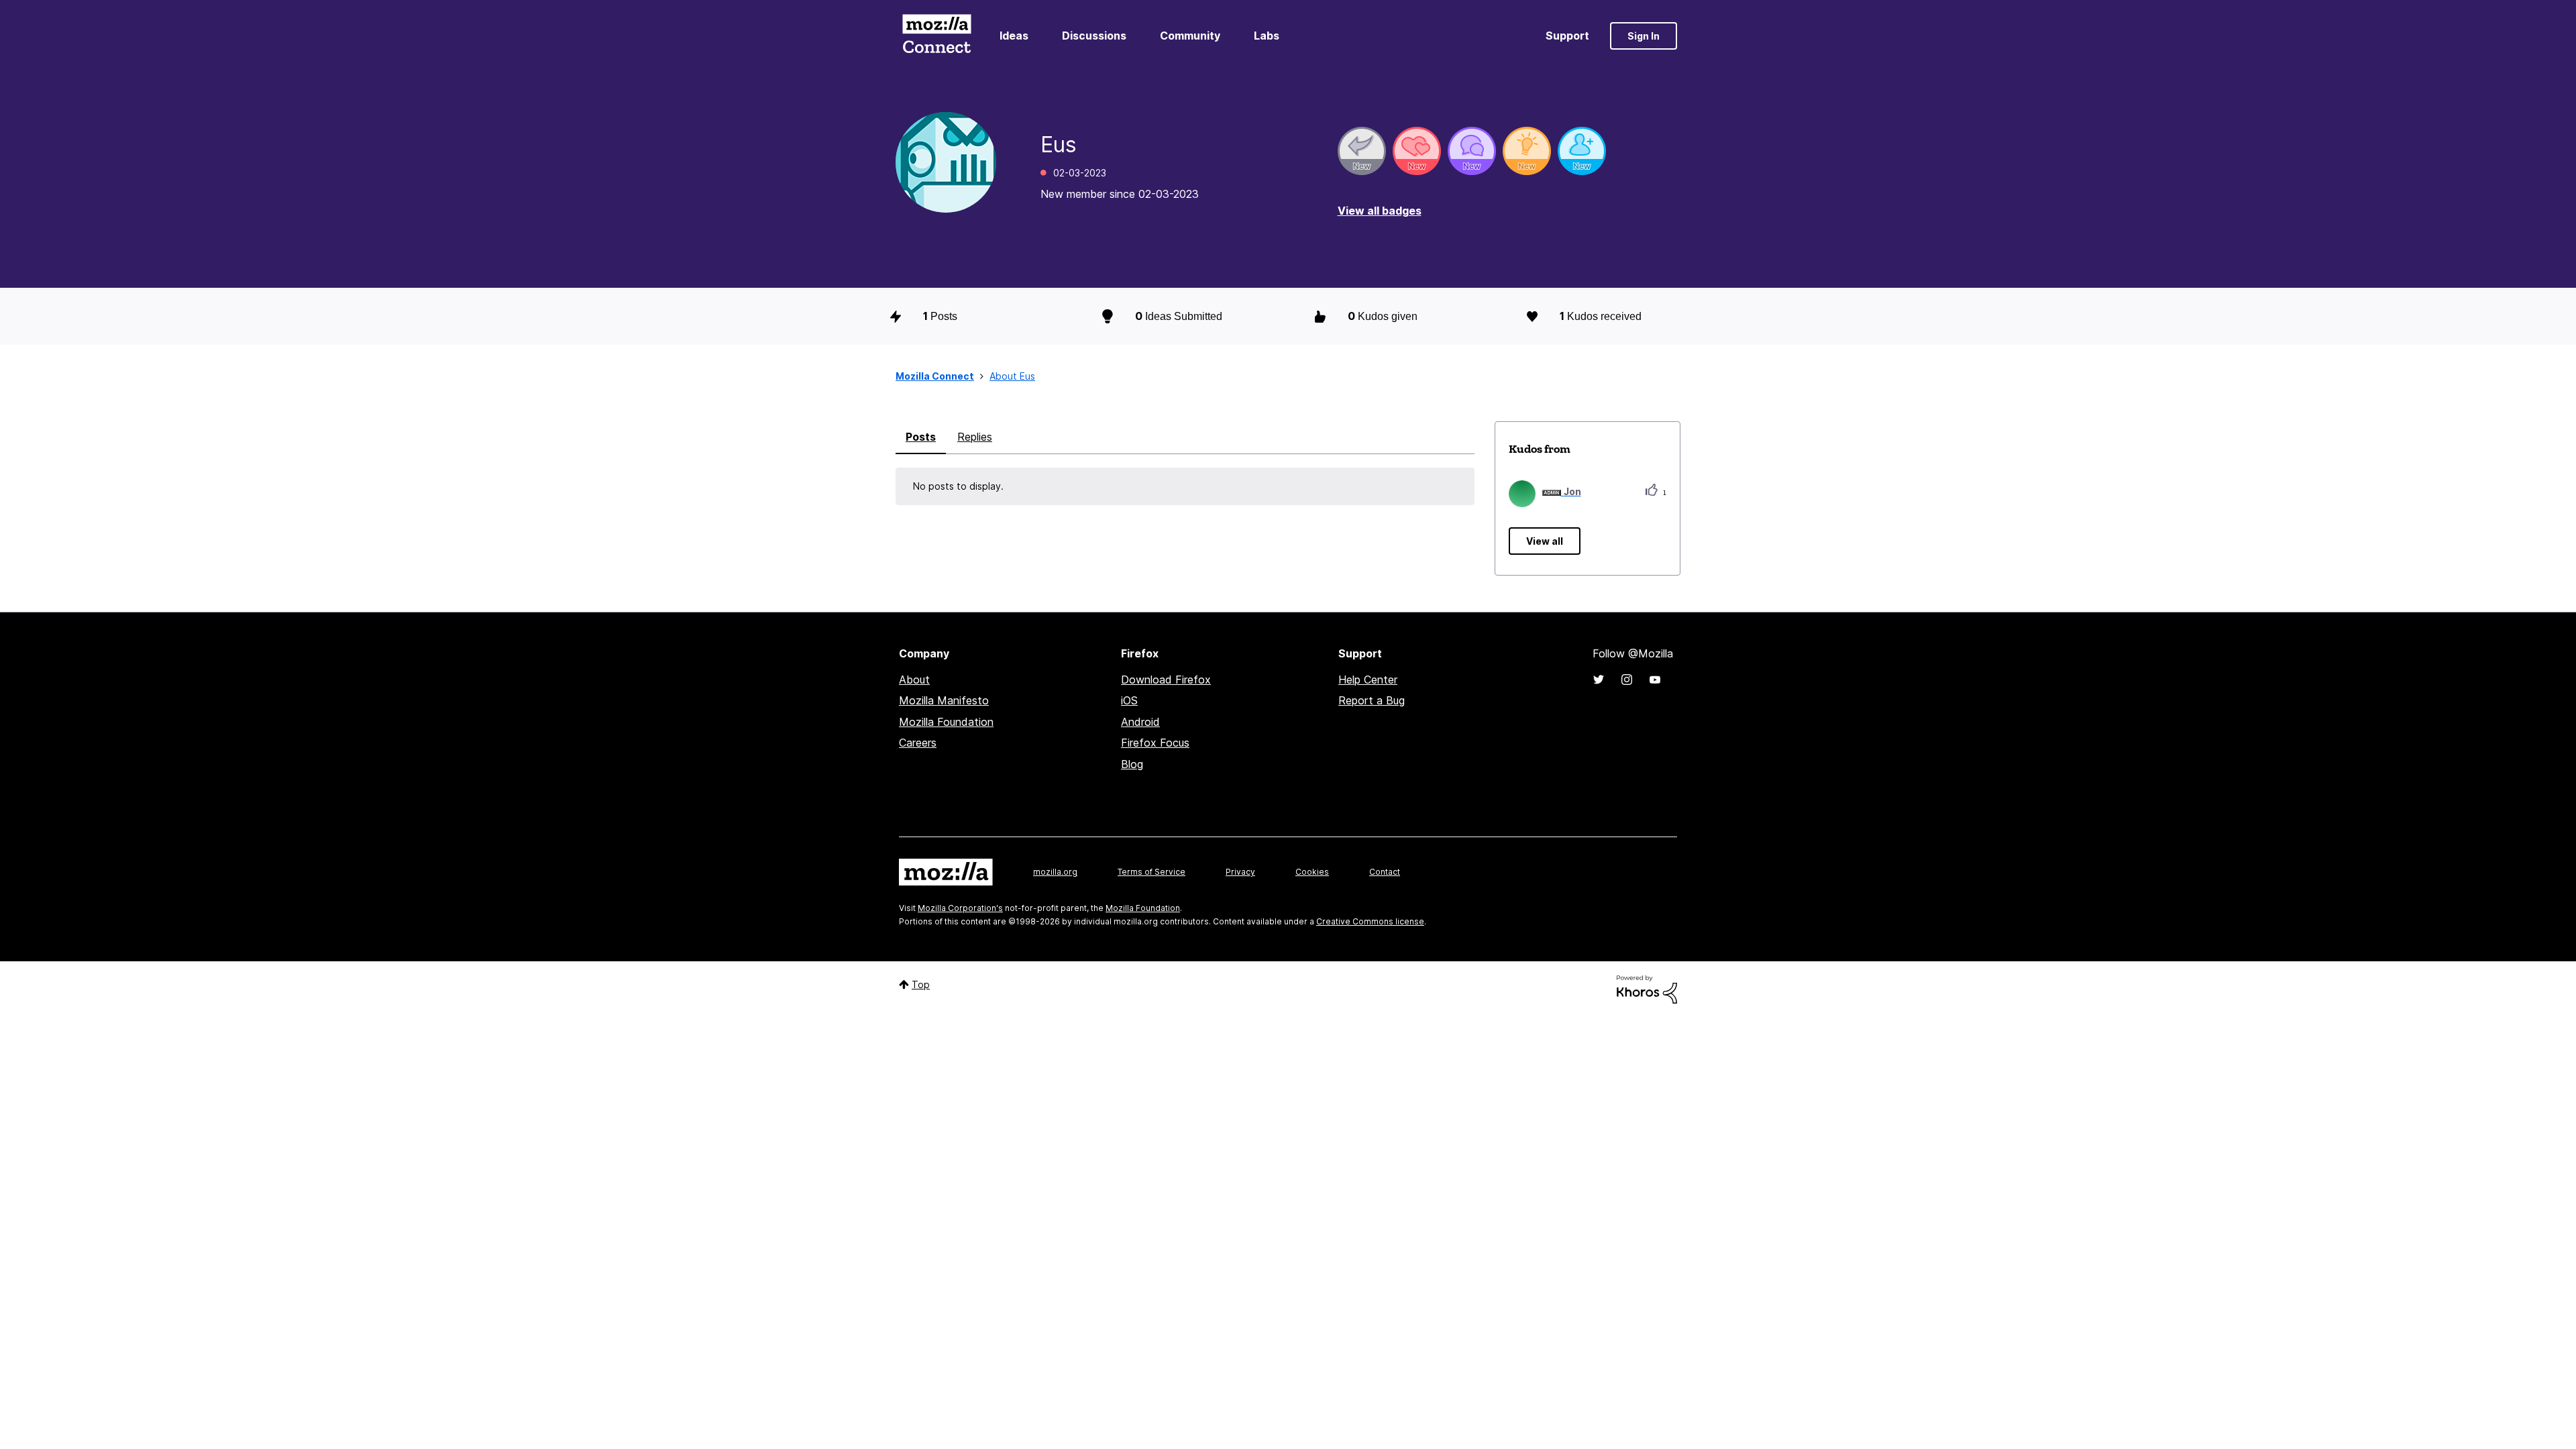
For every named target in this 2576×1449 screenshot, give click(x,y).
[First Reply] (1362, 151)
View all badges (1380, 211)
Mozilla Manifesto (944, 700)
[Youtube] (1655, 680)
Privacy (1240, 872)
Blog (1132, 764)
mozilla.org (1055, 872)
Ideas (1014, 36)
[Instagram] (1627, 680)
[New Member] (1582, 151)
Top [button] (921, 984)
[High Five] (1417, 151)
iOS (1129, 700)
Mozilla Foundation (946, 722)
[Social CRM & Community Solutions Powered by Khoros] (1647, 988)
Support (1567, 36)
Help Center (1368, 680)
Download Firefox (1166, 680)
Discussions (1094, 36)
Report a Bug (1372, 700)
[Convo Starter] (1472, 151)
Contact (1385, 872)
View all (1545, 541)
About (914, 680)
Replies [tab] (975, 437)
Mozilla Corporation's (960, 908)
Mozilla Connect (936, 36)
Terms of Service (1151, 872)
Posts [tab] (921, 437)
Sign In (1644, 36)
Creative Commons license (1370, 921)
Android (1140, 722)
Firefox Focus (1155, 743)
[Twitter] (1599, 680)
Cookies (1312, 872)
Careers (918, 743)
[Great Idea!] (1527, 151)
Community (1190, 36)
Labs (1267, 36)
